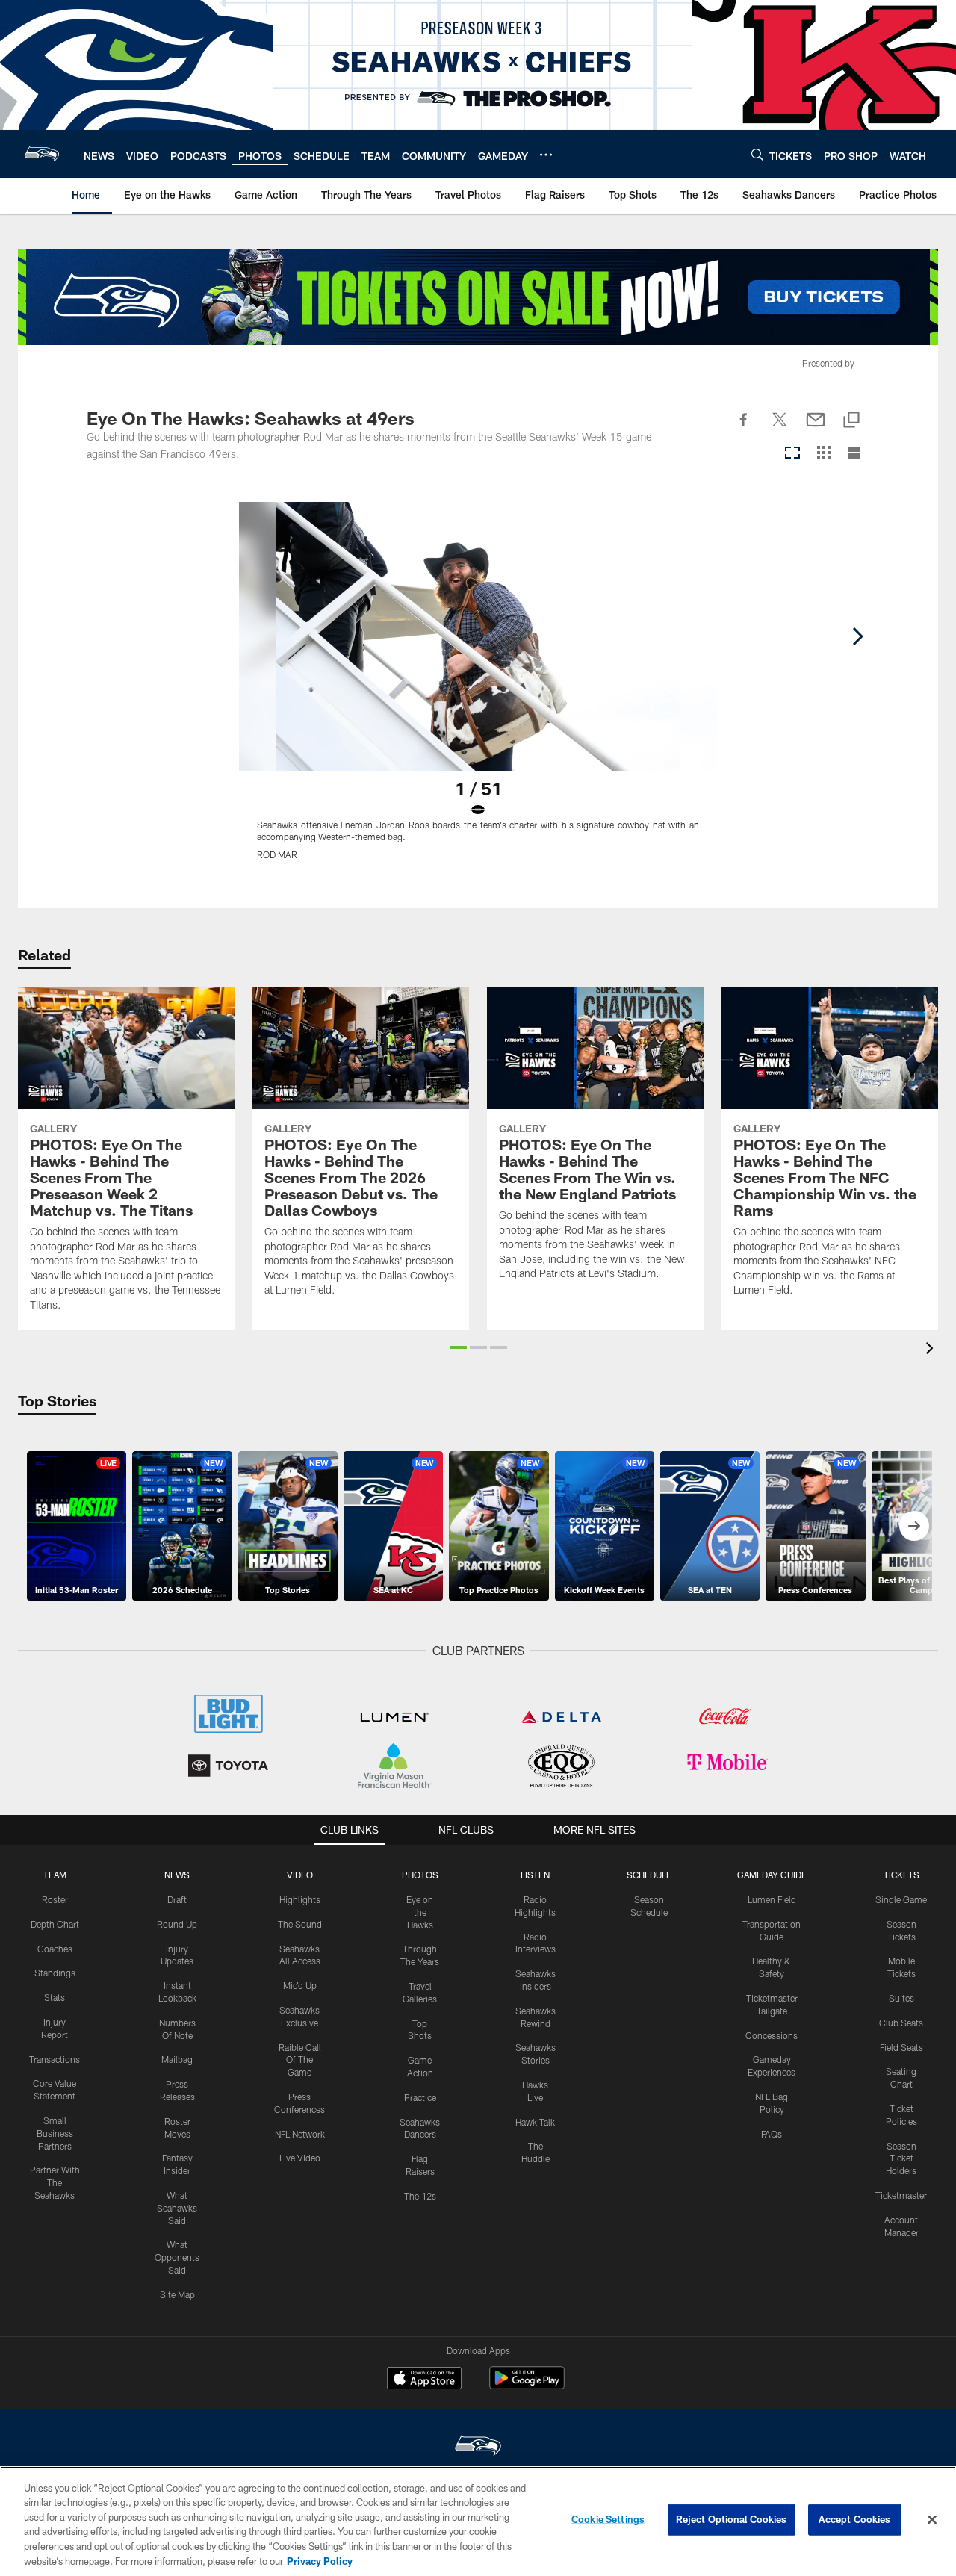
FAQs (772, 2134)
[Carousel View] (792, 454)
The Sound (300, 1924)
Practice (420, 2097)
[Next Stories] (914, 1526)
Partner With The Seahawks (55, 2182)
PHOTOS (420, 1875)
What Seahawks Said (177, 2208)
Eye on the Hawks (420, 1912)
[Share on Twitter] (780, 428)
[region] (478, 2521)
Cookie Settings (608, 2519)
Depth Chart (55, 1924)
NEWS (177, 1875)
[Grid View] (823, 454)
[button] (458, 1347)
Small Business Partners (55, 2133)
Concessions (772, 2035)
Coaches (55, 1949)
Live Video (300, 2158)
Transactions (55, 2059)
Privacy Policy (320, 2560)
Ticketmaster (901, 2195)
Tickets (901, 1875)
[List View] (854, 454)
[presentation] (932, 1350)
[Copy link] (851, 421)
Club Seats (901, 2023)
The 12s (420, 2196)
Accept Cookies (855, 2519)
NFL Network (300, 2134)
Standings (55, 1973)
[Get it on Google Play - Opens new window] (527, 2385)
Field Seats (901, 2047)
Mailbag (177, 2059)
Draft (177, 1899)
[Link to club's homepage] (42, 154)
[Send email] (816, 428)
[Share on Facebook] (744, 428)
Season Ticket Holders (901, 2158)
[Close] (932, 2520)
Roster (55, 1899)
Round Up (177, 1924)
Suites (901, 1998)
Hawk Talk (535, 2122)
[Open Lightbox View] (478, 690)
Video (300, 1875)
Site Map (177, 2294)
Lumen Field (772, 1899)
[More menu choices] (546, 155)
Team (55, 1875)
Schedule (649, 1875)
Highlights (300, 1899)
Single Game (901, 1899)
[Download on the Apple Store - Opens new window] (424, 2380)
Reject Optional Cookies (732, 2519)
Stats (55, 1997)
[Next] (857, 636)
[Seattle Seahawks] (478, 2447)
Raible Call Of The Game (300, 2060)
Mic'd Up (300, 1985)
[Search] (757, 154)
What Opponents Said (177, 2257)
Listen (535, 1875)
